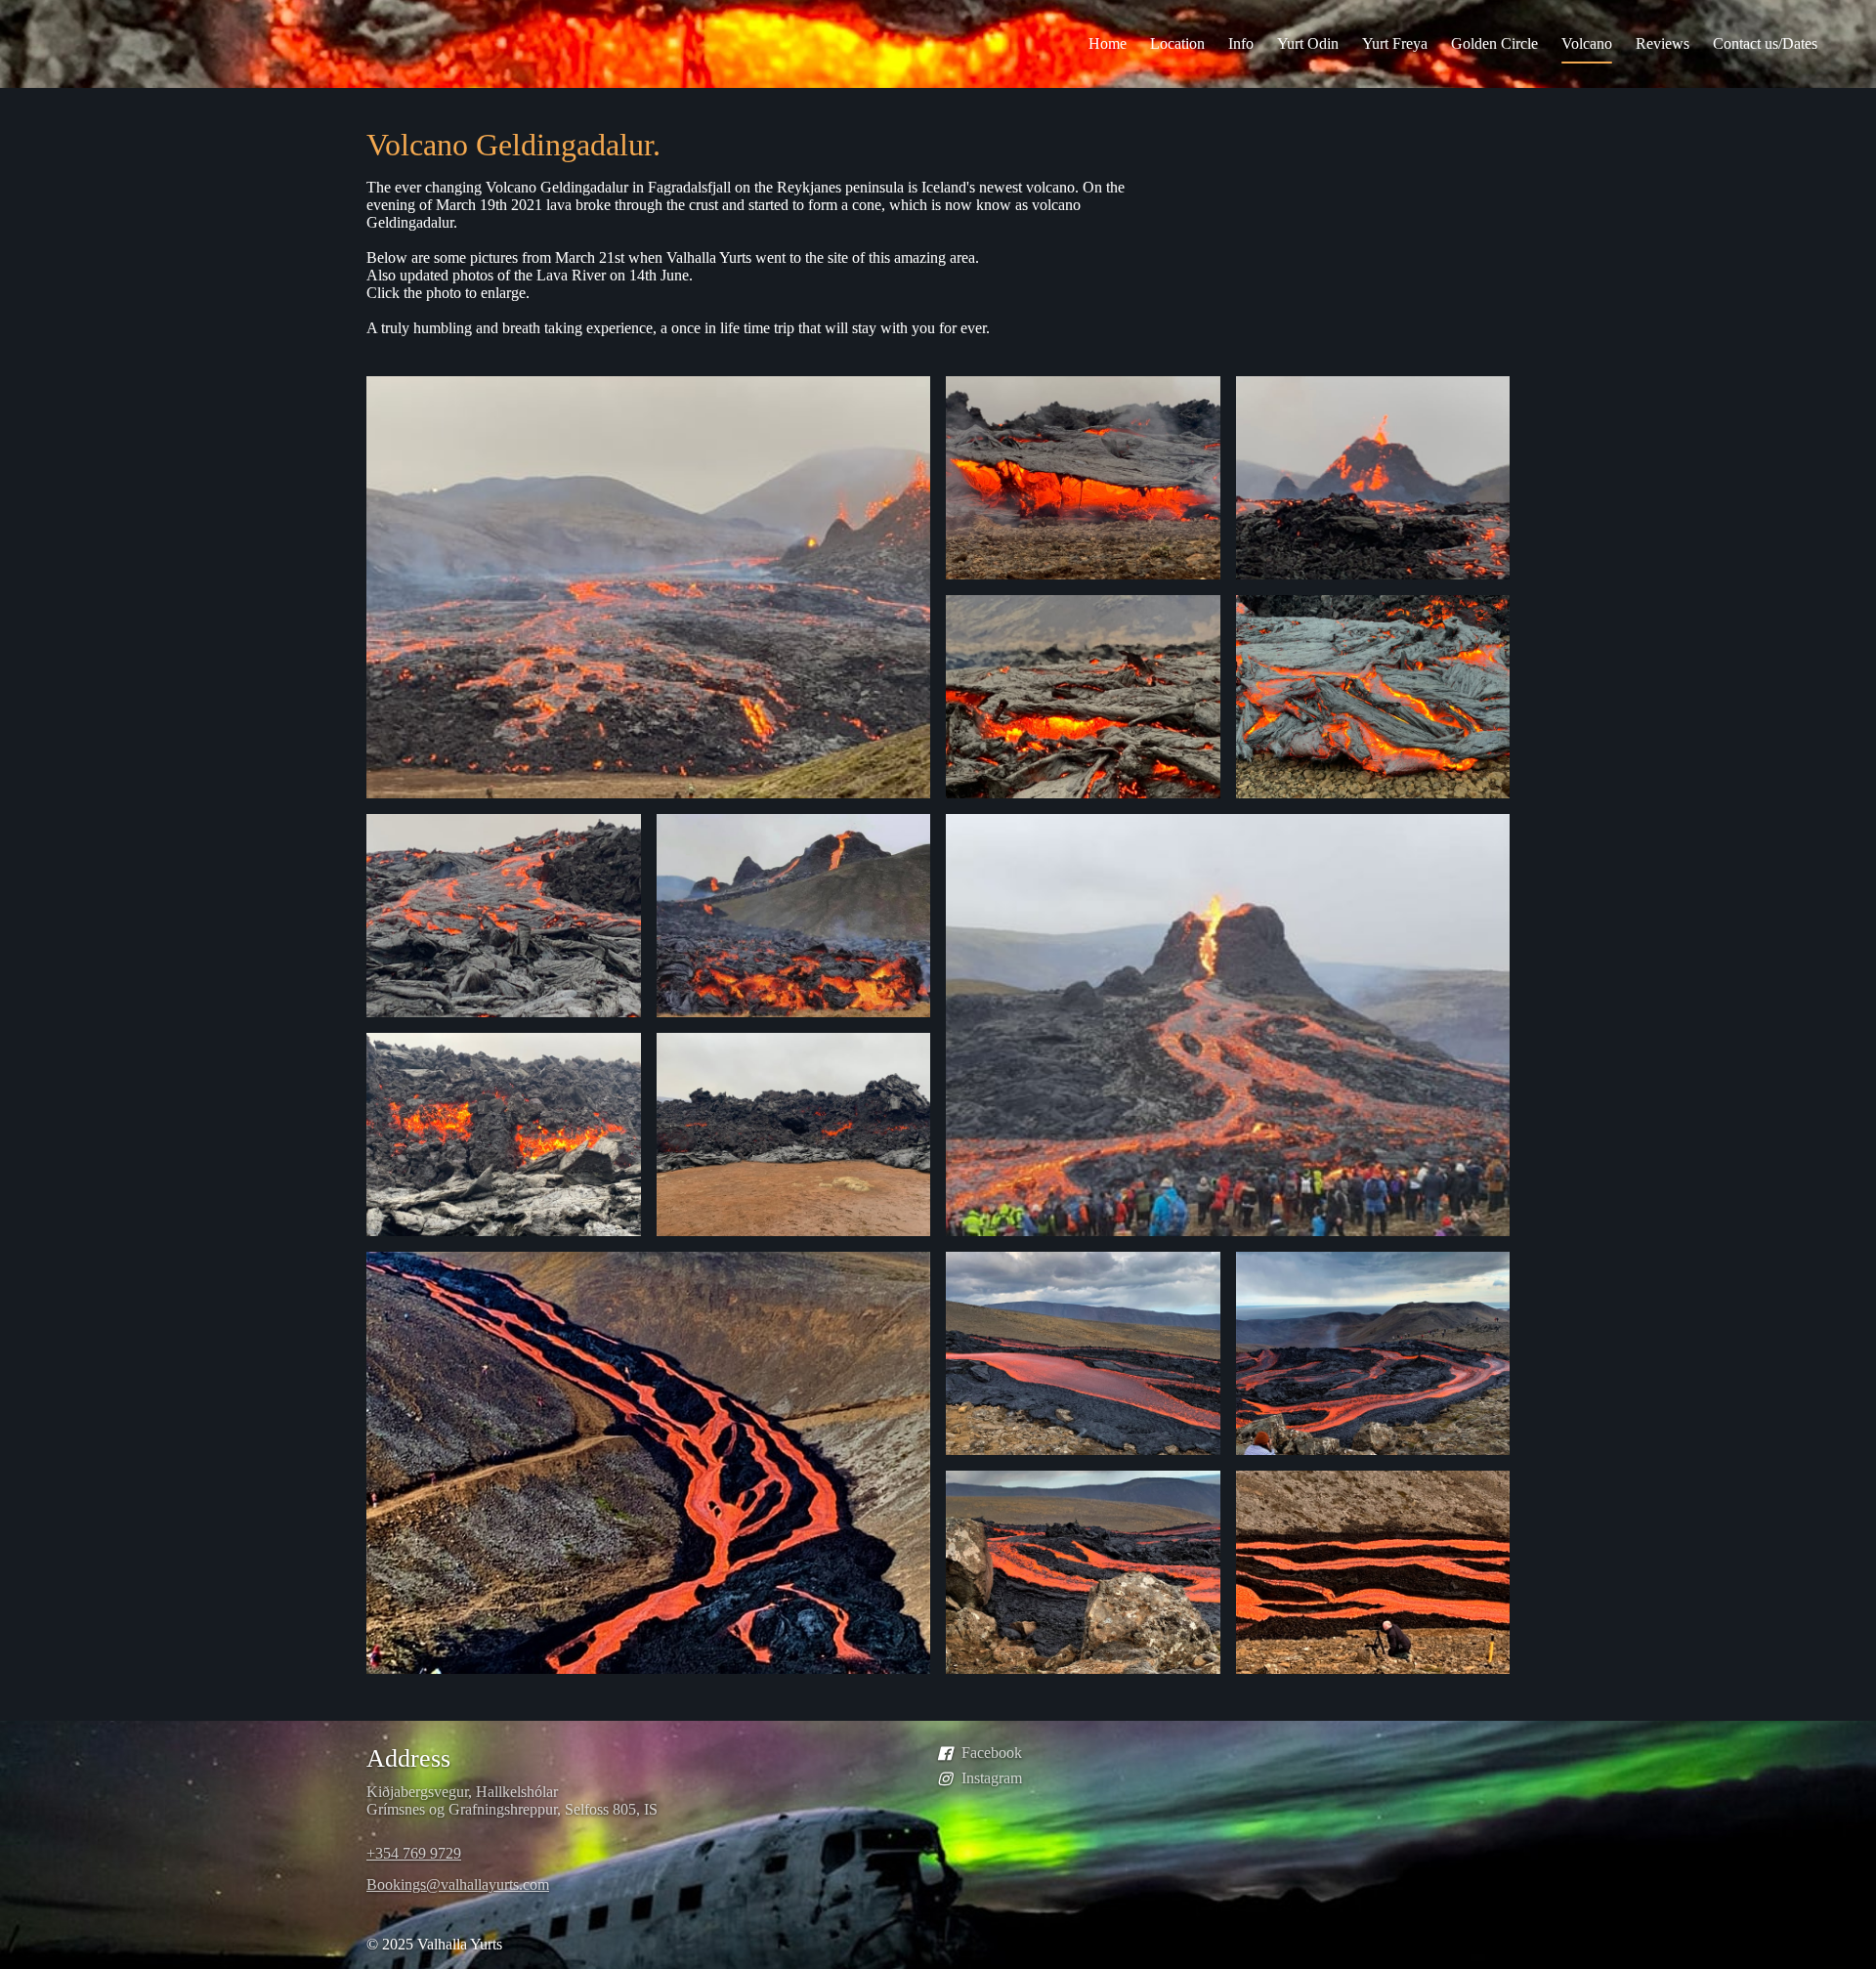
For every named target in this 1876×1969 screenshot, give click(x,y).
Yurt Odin (1308, 43)
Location (1177, 43)
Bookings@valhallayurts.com (458, 1884)
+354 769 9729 (414, 1853)
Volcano (1587, 43)
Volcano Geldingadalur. (513, 145)
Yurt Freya (1395, 43)
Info (1241, 43)
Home (1108, 43)
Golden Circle (1494, 43)
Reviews (1663, 43)
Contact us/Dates (1765, 43)
